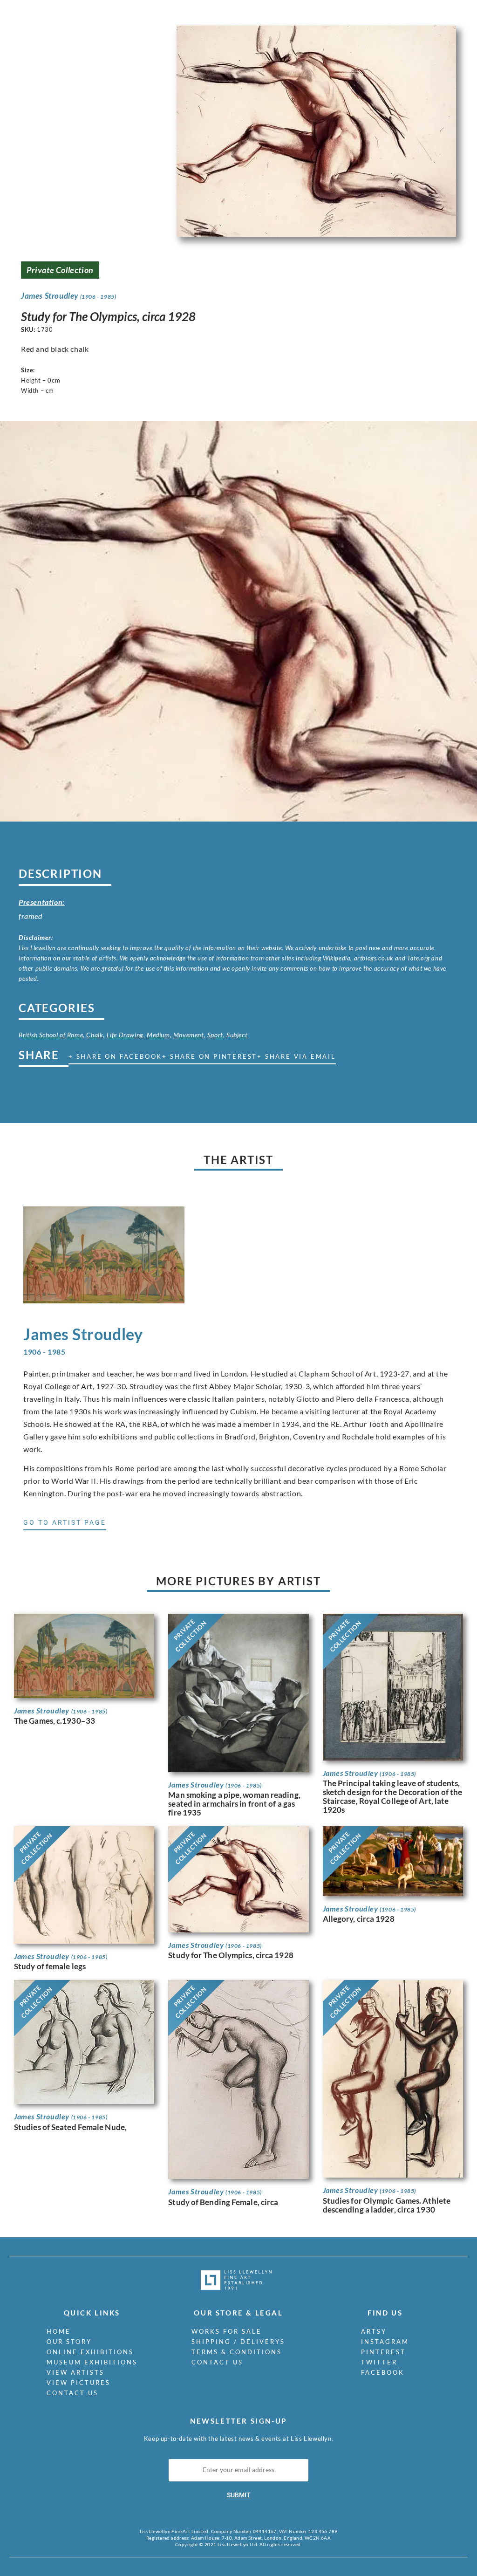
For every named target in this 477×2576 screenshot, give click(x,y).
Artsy (374, 2331)
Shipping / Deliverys (238, 2342)
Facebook (383, 2372)
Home (59, 2331)
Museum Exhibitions (92, 2362)
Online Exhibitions (90, 2352)
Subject (237, 1035)
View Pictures (78, 2383)
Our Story (69, 2342)
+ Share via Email (296, 1056)
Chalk (95, 1035)
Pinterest (383, 2352)
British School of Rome (51, 1035)
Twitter (379, 2362)
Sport (215, 1035)
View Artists (75, 2372)
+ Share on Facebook (115, 1056)
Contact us (72, 2393)
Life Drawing (125, 1035)
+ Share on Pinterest (210, 1056)
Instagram (385, 2342)
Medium (158, 1035)
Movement (189, 1035)
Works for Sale (227, 2331)
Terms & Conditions (237, 2352)
